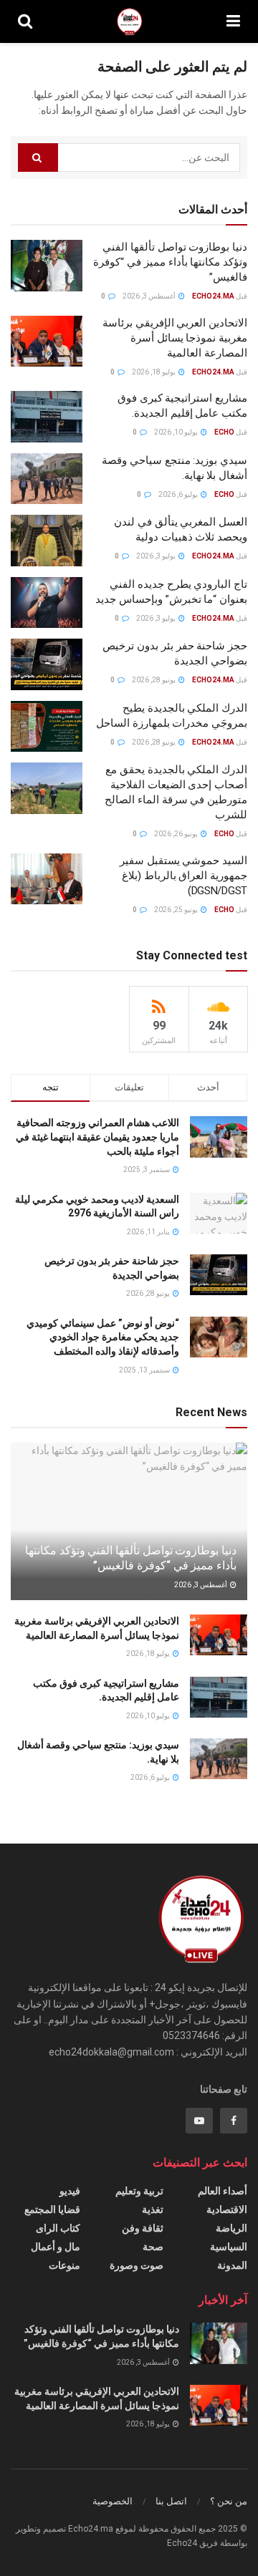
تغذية (153, 2209)
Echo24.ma (213, 296)
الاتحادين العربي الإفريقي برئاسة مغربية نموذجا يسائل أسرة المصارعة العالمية (175, 338)
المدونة (232, 2265)
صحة (153, 2247)
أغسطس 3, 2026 (150, 296)
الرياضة (231, 2228)
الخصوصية (113, 2501)
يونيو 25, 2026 (177, 910)
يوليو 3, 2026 (157, 556)
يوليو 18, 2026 (154, 372)
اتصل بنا (171, 2501)
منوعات (64, 2265)
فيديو (70, 2191)
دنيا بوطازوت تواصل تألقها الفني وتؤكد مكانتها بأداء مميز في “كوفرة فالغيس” (170, 262)
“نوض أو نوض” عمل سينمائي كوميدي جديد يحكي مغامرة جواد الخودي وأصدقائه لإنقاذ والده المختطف (103, 1337)
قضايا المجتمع (52, 2209)
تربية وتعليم (139, 2191)
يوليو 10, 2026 (177, 432)
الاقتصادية (227, 2209)
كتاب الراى (58, 2228)
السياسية (229, 2247)
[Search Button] (38, 158)
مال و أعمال (56, 2247)
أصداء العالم (223, 2191)
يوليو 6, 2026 (179, 494)
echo (224, 432)
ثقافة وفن (143, 2228)
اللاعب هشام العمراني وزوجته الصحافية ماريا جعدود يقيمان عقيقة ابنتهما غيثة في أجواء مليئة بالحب (97, 1137)
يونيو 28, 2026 (154, 680)
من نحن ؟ (229, 2501)
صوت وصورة (137, 2265)
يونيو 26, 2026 (177, 834)
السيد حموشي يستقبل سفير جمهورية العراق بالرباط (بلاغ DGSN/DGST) (183, 876)
